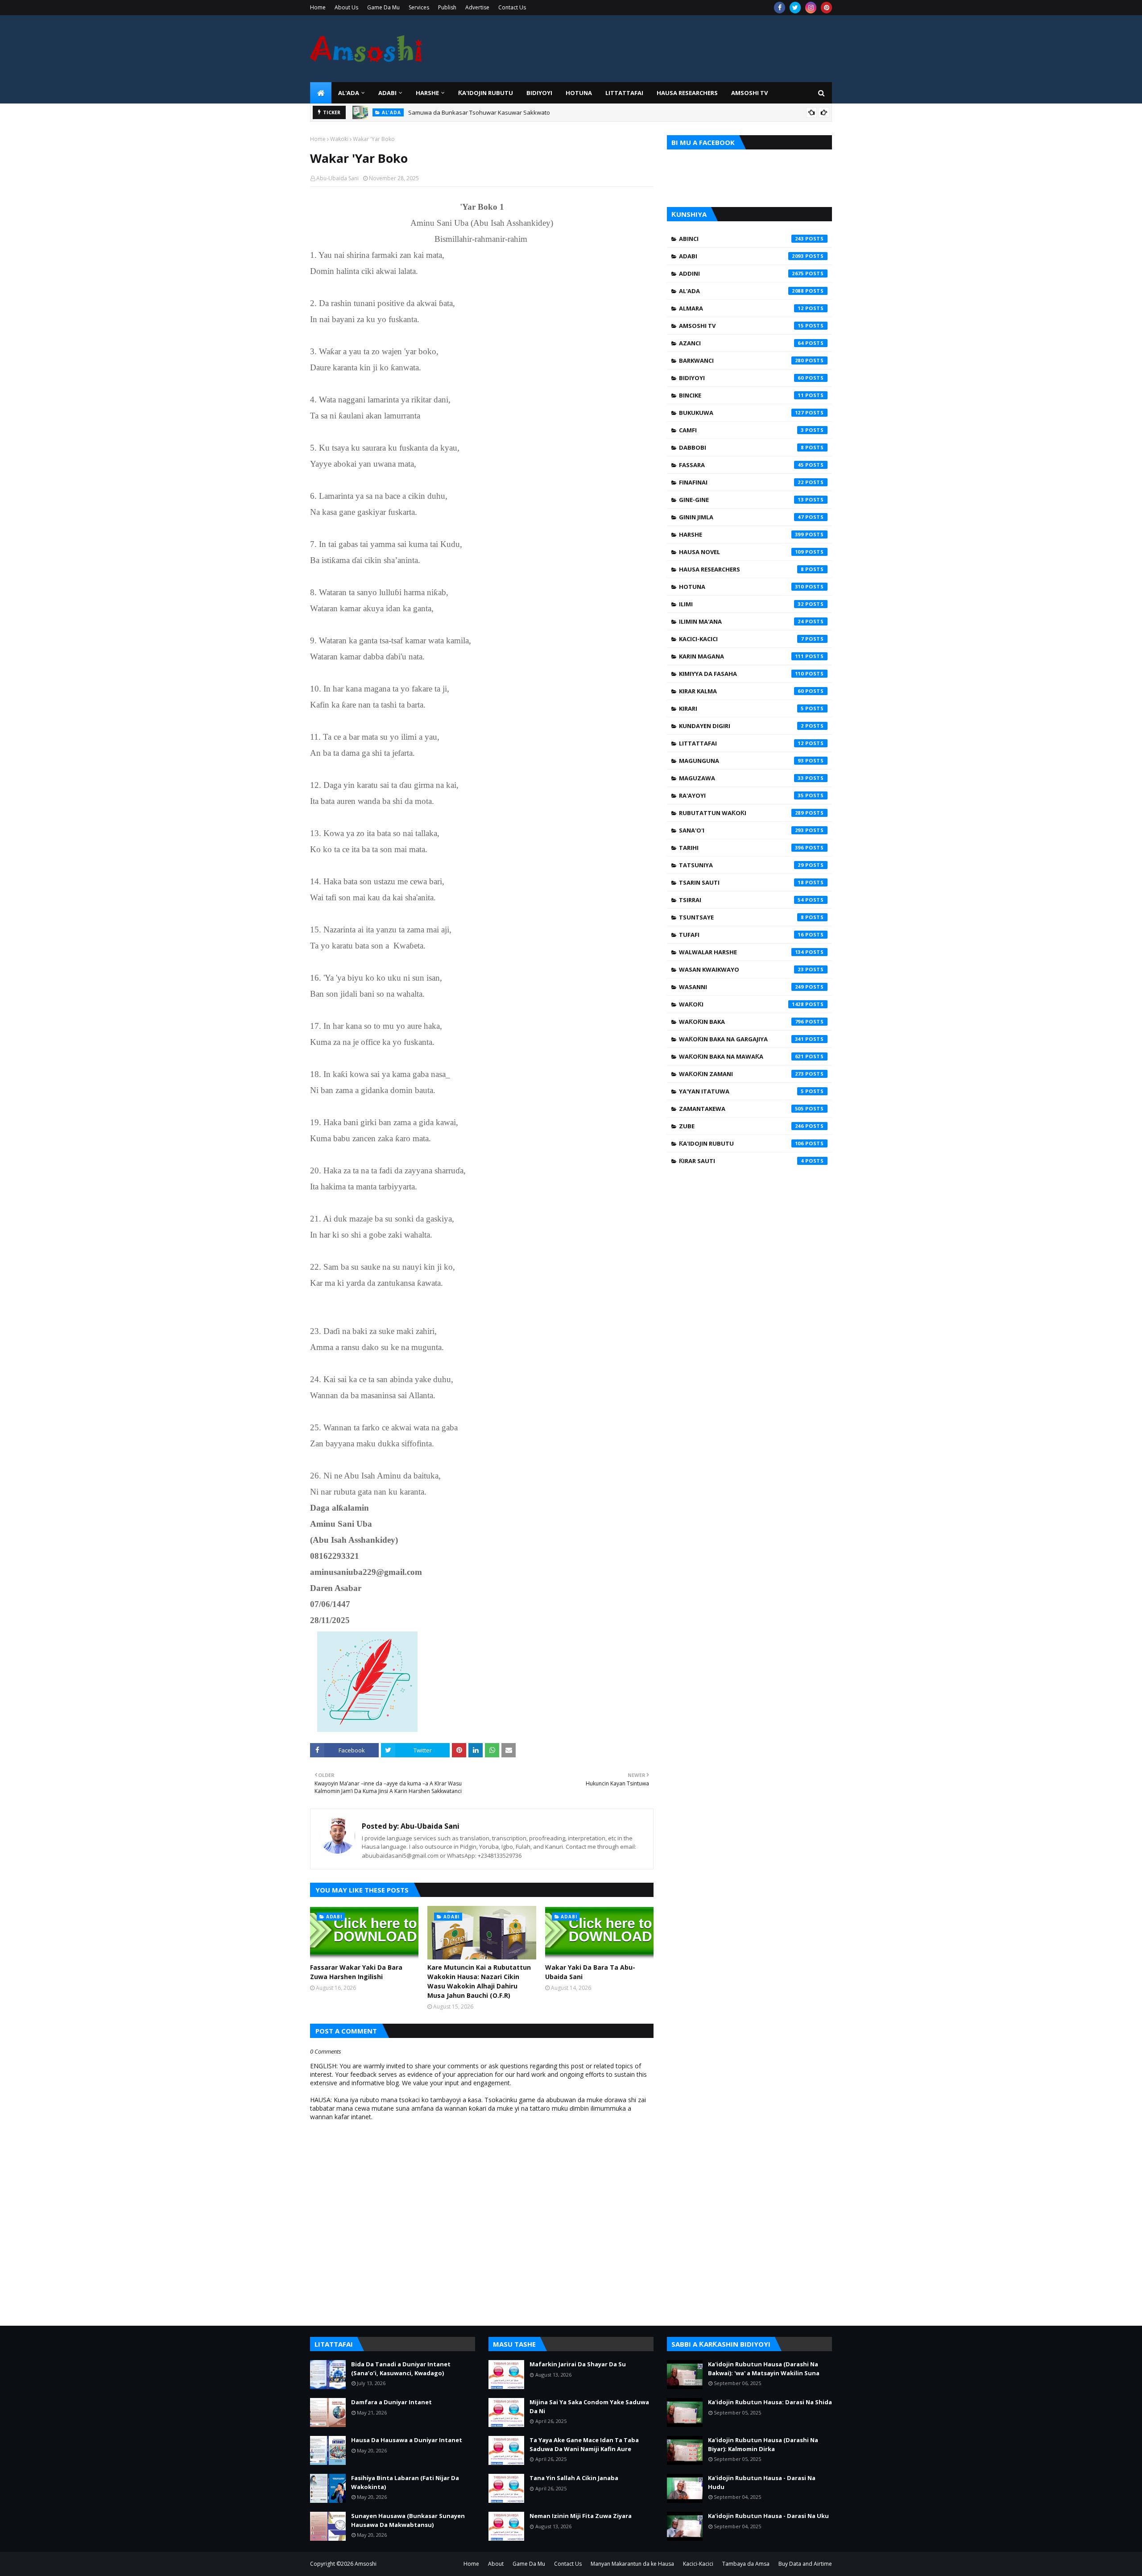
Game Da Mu (383, 7)
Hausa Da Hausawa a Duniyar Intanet (407, 2440)
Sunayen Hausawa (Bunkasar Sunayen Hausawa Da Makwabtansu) (408, 2520)
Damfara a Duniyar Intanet (391, 2402)
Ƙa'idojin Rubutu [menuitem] (486, 93)
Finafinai (741, 482)
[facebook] (780, 8)
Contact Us (512, 7)
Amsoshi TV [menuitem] (749, 93)
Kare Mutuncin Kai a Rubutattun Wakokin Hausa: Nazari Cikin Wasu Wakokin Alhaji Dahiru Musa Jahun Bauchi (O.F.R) (479, 1981)
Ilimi (741, 604)
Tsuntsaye (741, 917)
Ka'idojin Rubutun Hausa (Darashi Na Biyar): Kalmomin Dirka (763, 2444)
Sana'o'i (741, 830)
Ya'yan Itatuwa (741, 1091)
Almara (741, 308)
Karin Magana (741, 656)
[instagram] (811, 8)
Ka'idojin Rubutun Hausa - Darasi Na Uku (768, 2516)
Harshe (741, 534)
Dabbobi (741, 447)
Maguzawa (741, 778)
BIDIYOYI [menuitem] (539, 93)
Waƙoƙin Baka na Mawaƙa (741, 1056)
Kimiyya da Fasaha (741, 674)
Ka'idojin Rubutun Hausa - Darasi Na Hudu (762, 2482)
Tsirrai (741, 900)
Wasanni (741, 987)
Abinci (741, 239)
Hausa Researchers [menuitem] (687, 93)
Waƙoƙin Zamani (741, 1074)
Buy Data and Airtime (805, 2564)
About (496, 2564)
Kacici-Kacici (741, 639)
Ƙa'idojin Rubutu (741, 1143)
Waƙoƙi (339, 139)
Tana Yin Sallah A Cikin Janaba (574, 2478)
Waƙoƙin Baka (741, 1022)
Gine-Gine (741, 500)
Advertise (477, 7)
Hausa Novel (741, 552)
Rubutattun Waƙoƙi (741, 813)
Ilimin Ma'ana (741, 621)
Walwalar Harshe (741, 952)
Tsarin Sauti (741, 882)
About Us (346, 7)
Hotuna (741, 587)
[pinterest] (826, 8)
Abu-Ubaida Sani (337, 178)
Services (419, 7)
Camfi (741, 430)
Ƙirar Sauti (741, 1161)
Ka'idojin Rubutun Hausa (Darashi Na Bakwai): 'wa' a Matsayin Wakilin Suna (764, 2369)
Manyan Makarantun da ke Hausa (632, 2564)
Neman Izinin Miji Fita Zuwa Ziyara (581, 2516)
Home (318, 7)
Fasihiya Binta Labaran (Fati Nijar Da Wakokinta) (405, 2482)
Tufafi (741, 935)
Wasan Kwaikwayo (741, 969)
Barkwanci (741, 360)
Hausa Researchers (741, 569)
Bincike (741, 395)
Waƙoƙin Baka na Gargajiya (741, 1039)
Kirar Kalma (741, 691)
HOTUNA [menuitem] (579, 93)
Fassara (741, 465)
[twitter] (795, 8)
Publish (447, 7)
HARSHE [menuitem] (427, 93)
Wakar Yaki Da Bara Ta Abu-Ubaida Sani (590, 1972)
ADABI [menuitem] (387, 93)
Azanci (741, 343)
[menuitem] (321, 93)
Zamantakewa (741, 1109)
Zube (741, 1126)
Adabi (741, 256)
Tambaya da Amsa (746, 2564)
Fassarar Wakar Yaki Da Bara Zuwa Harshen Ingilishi (356, 1972)
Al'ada (741, 291)
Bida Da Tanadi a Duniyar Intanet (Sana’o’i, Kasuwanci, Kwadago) (401, 2369)
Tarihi (741, 848)
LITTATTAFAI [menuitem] (624, 93)
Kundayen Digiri (741, 726)
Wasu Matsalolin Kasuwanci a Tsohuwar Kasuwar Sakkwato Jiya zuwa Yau (509, 112)
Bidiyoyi (741, 378)
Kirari (741, 708)
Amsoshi (366, 2564)
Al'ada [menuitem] (349, 93)
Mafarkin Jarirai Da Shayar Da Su (578, 2364)
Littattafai (741, 743)
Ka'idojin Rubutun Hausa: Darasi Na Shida (770, 2402)
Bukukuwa (741, 413)
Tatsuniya (741, 865)
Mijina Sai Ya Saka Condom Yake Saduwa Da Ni (589, 2406)
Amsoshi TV (741, 326)
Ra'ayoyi (741, 795)
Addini (741, 273)
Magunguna (741, 761)
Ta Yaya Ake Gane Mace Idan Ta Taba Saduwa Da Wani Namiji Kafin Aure (584, 2444)
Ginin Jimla (741, 517)
